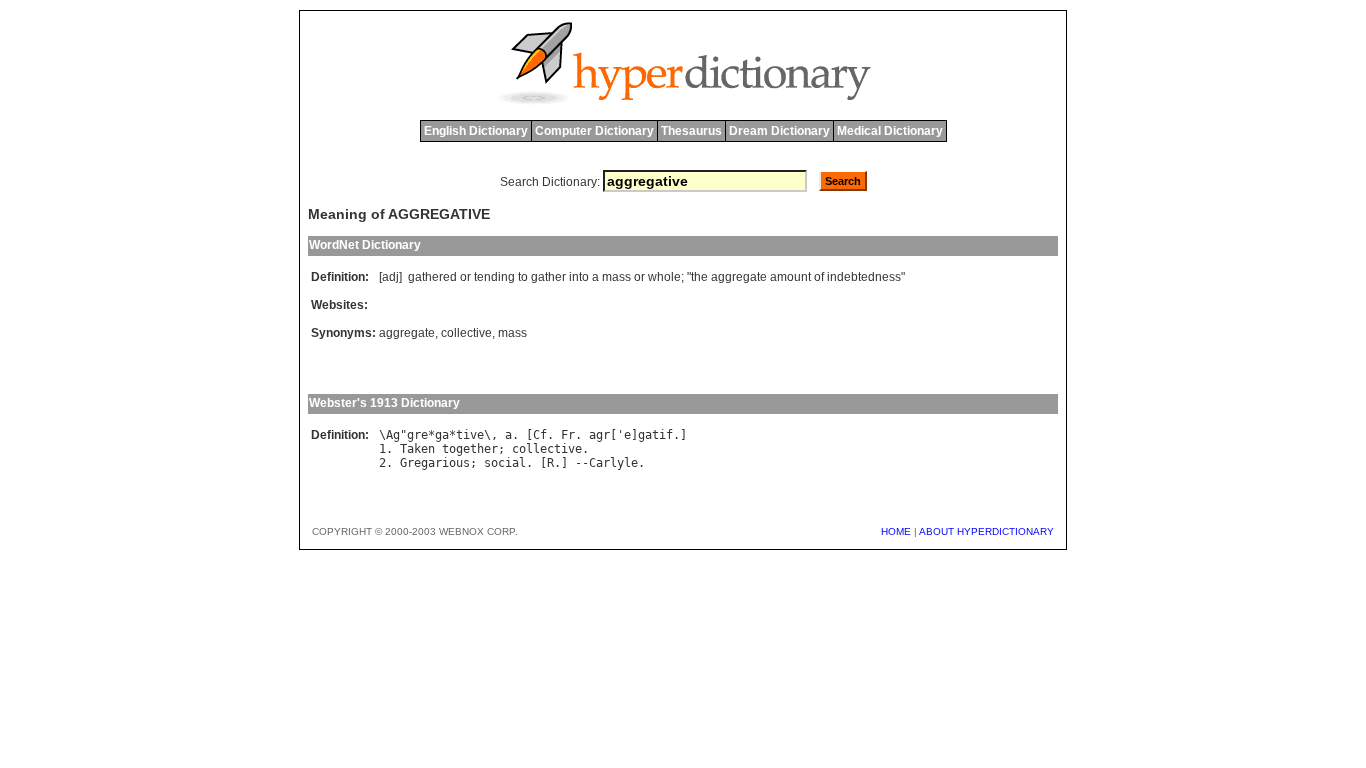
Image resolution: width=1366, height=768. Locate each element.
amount (790, 277)
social (505, 463)
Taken (417, 449)
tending (494, 277)
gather (548, 277)
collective (466, 333)
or (465, 277)
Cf (540, 435)
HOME (896, 531)
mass (616, 277)
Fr (568, 435)
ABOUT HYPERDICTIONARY (986, 531)
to (523, 277)
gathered (432, 277)
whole (664, 277)
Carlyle (613, 463)
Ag (393, 435)
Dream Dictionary (779, 131)
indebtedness (864, 277)
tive (470, 435)
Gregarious (435, 463)
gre (417, 435)
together (470, 449)
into (579, 277)
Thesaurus (691, 131)
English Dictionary (476, 131)
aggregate (739, 277)
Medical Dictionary (890, 131)
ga (442, 435)
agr (599, 435)
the (699, 277)
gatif (655, 435)
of (819, 277)
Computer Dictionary (594, 131)
